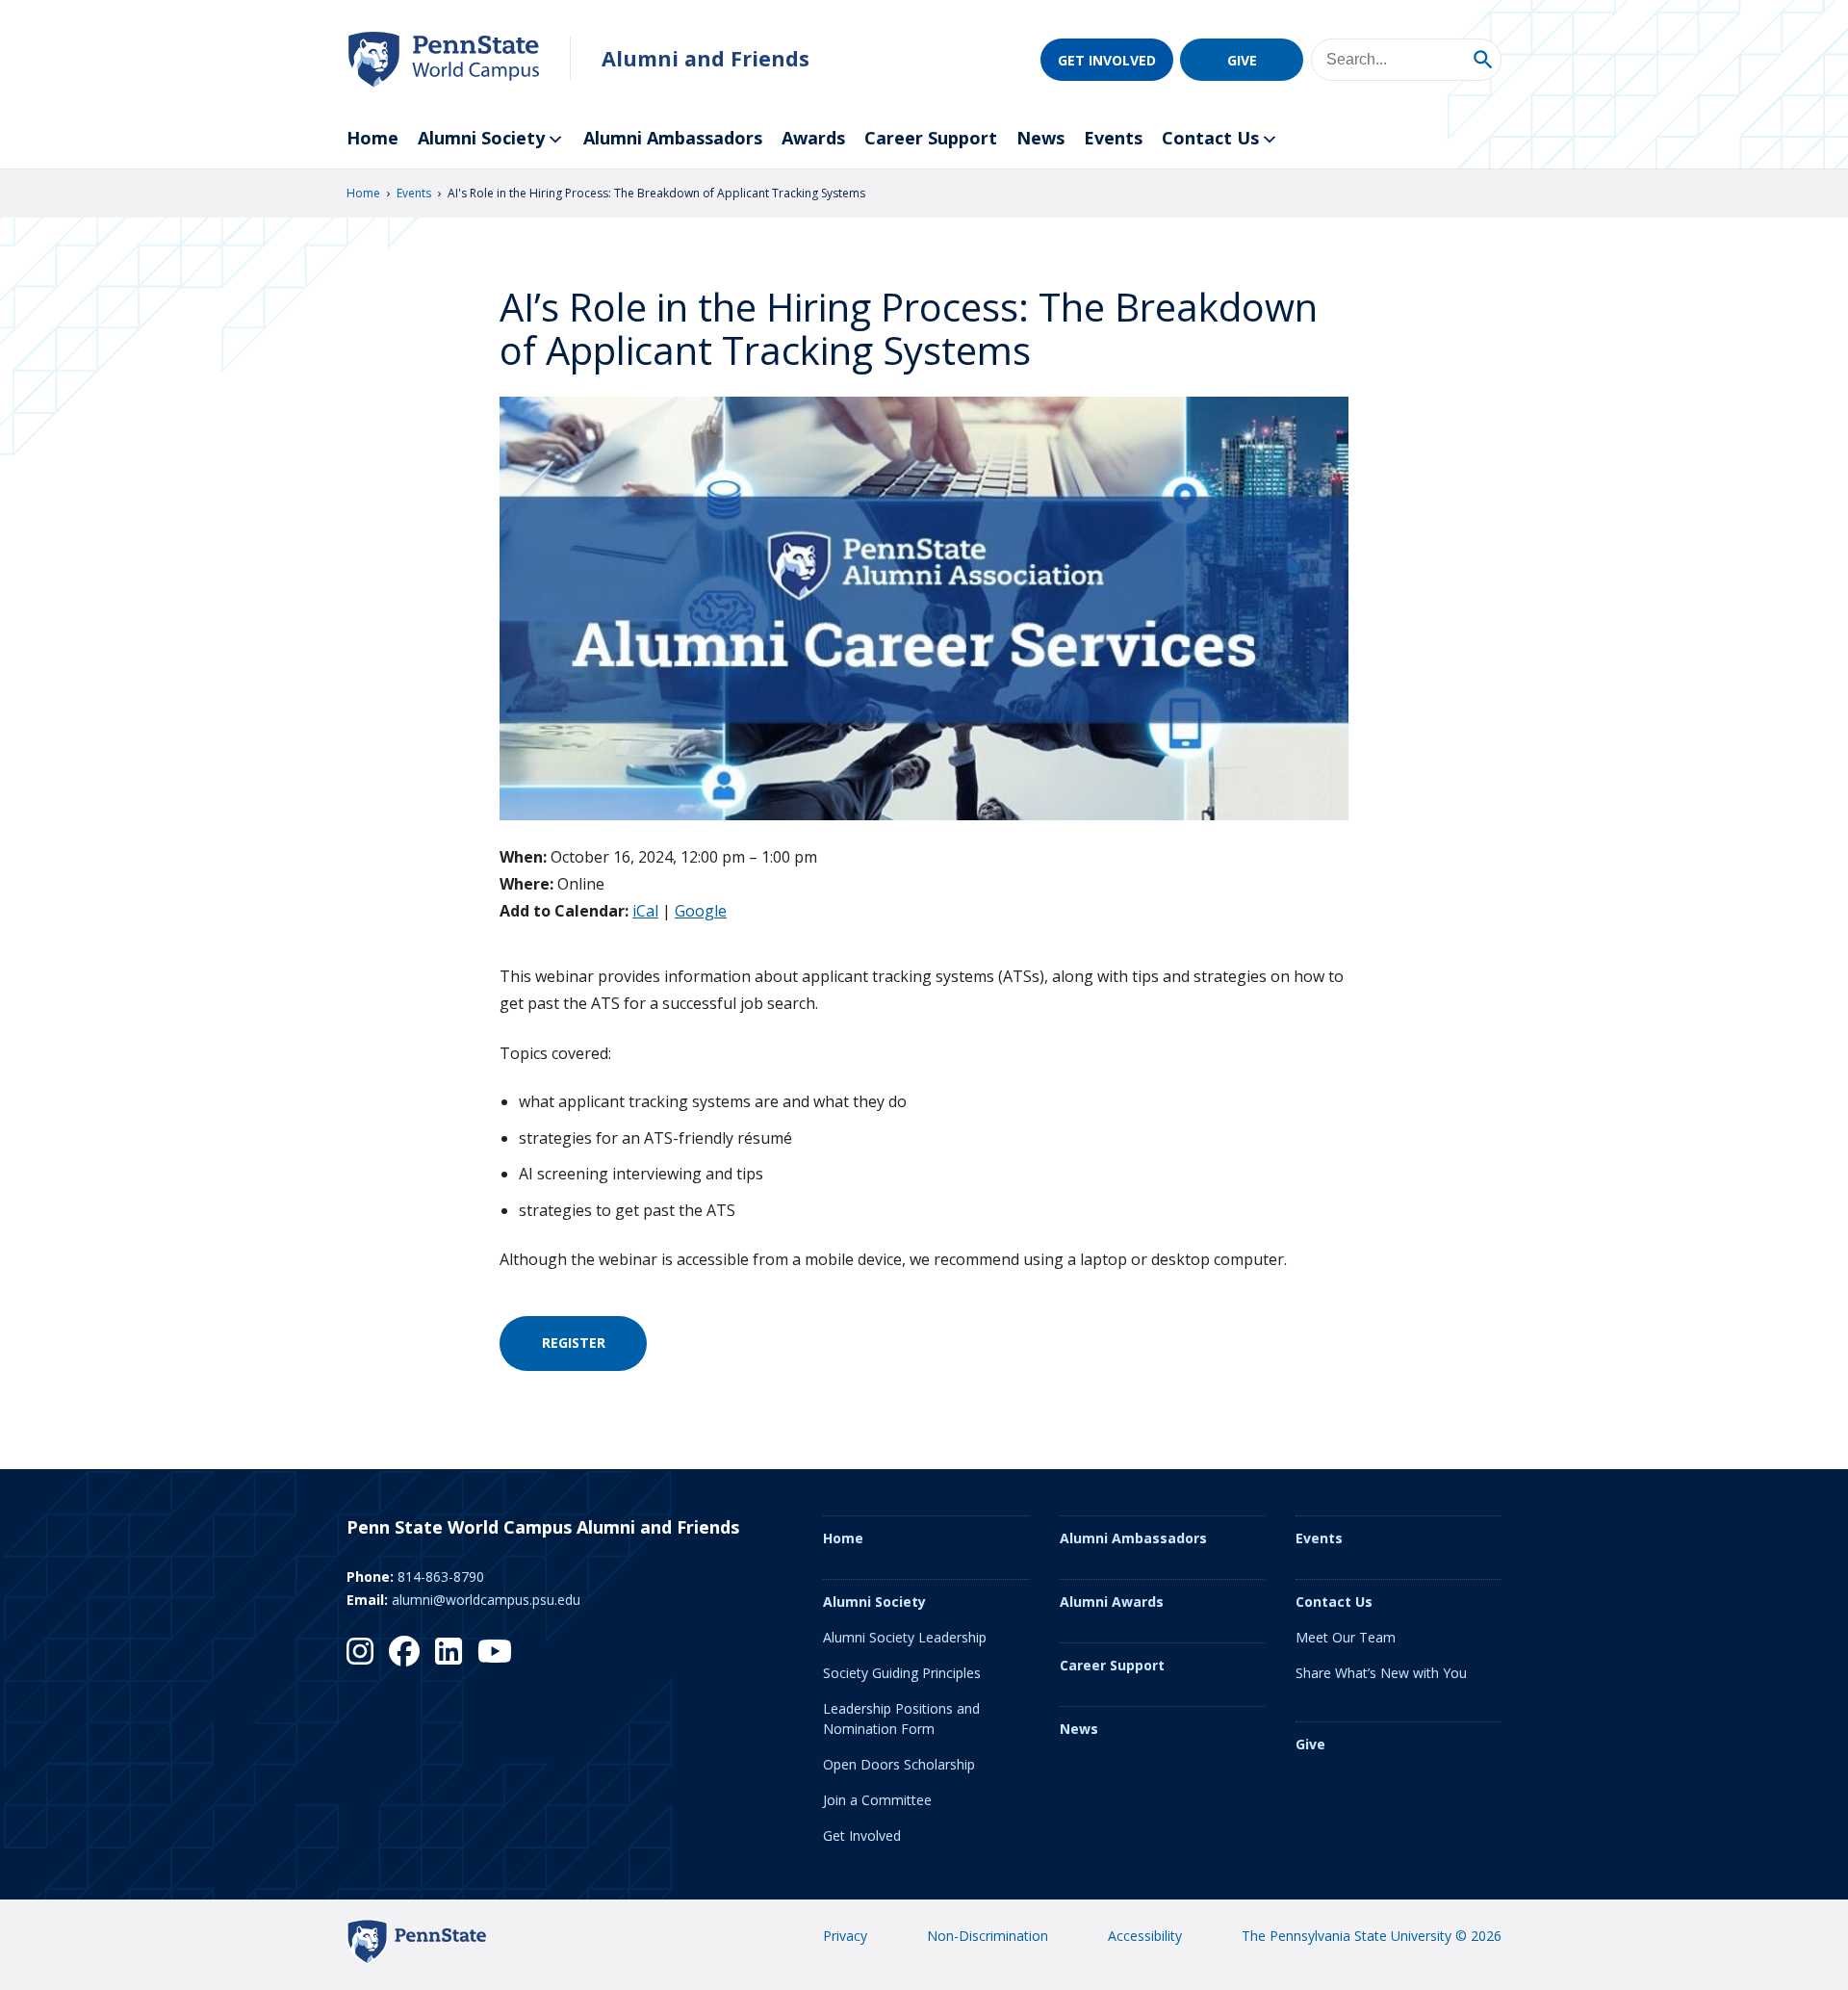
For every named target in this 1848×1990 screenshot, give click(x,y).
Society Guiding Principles (902, 1673)
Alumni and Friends (706, 58)
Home (372, 138)
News (1040, 138)
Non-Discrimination (988, 1936)
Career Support (931, 138)
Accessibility (1145, 1936)
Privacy (845, 1936)
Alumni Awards (1112, 1602)
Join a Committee (877, 1800)
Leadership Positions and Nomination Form (901, 1719)
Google (701, 911)
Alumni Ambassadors (673, 138)
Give (1242, 60)
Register (574, 1343)
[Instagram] (360, 1651)
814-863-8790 (441, 1576)
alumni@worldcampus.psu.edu (486, 1600)
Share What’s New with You (1381, 1673)
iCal (645, 911)
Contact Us (1210, 138)
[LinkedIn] (449, 1651)
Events (1113, 138)
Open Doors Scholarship (899, 1764)
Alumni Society (481, 138)
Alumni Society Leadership (905, 1637)
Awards (813, 138)
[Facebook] (404, 1651)
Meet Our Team (1346, 1637)
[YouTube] (495, 1651)
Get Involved (1107, 60)
